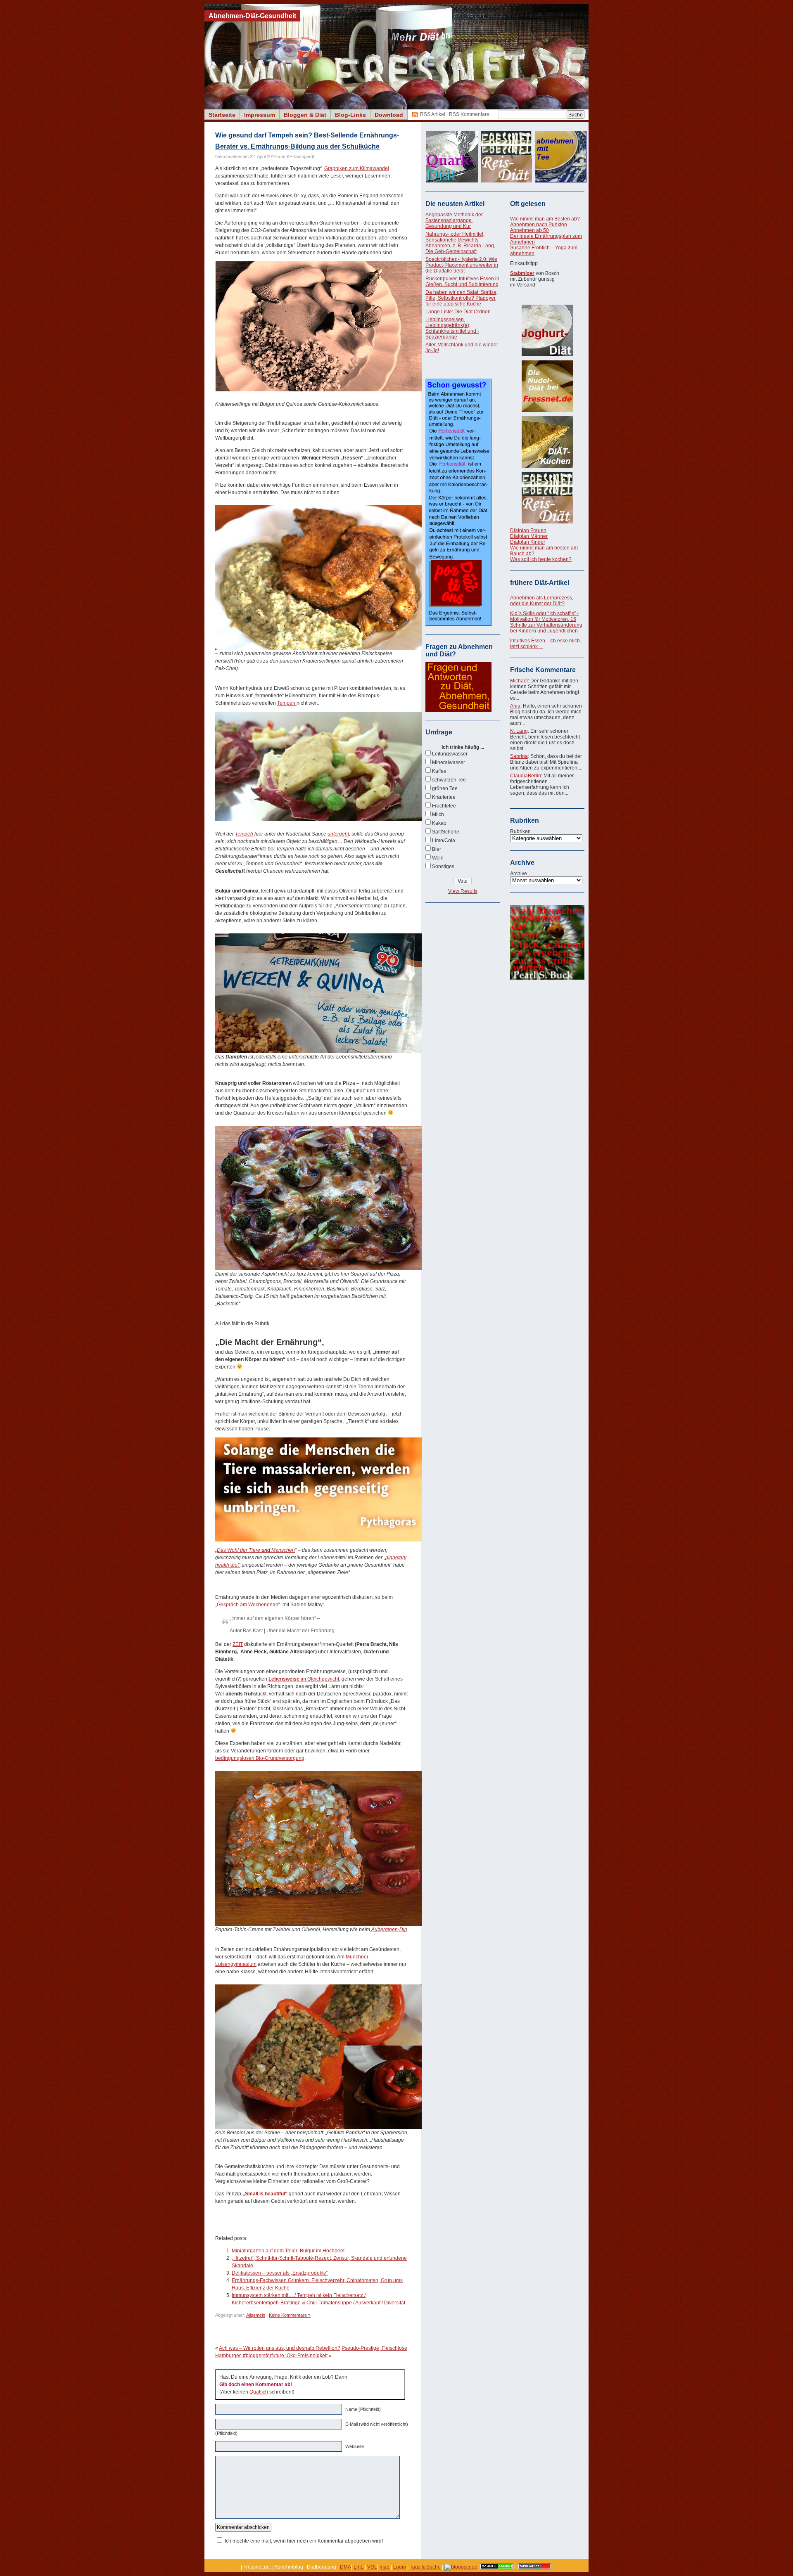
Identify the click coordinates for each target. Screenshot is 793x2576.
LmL (359, 2567)
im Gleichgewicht (304, 1679)
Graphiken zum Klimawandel (357, 168)
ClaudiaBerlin (526, 776)
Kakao (439, 823)
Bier (437, 849)
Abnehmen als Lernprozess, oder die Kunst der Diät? (542, 601)
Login (400, 2567)
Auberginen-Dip (389, 1930)
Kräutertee (444, 797)
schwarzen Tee (449, 780)
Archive (519, 874)
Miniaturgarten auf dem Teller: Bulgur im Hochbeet (288, 2251)
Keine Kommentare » (290, 2315)
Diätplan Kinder (528, 542)
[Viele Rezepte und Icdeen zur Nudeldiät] (547, 386)
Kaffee (439, 771)
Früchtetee (444, 806)
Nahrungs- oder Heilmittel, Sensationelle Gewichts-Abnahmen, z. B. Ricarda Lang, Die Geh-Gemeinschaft (460, 243)
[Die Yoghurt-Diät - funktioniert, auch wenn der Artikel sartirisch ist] (547, 330)
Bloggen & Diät (305, 115)
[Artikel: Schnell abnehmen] (496, 2567)
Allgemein (256, 2315)
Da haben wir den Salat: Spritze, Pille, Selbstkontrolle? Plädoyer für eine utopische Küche (462, 298)
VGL (372, 2567)
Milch (438, 814)
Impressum (260, 115)
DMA (345, 2567)
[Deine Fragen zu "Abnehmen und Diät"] (458, 710)
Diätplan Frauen (528, 530)
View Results (463, 891)
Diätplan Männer (529, 536)
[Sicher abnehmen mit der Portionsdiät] (458, 625)
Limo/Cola (444, 841)
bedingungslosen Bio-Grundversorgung (260, 1758)
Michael (519, 681)
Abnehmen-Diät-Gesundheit (252, 16)
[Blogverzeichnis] (461, 2567)
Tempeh (287, 703)
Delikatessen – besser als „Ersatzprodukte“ (280, 2273)
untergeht (338, 834)
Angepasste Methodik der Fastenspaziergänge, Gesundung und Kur (454, 220)
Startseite (222, 115)
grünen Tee (445, 788)
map (385, 2567)
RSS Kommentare (469, 114)
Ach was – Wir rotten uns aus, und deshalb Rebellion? (280, 2348)
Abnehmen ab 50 (529, 230)
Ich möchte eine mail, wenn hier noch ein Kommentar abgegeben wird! (304, 2541)
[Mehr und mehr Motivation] (547, 978)
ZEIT (238, 1644)
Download (389, 115)
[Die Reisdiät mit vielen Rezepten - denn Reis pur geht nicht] (547, 498)
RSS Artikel (433, 114)
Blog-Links (350, 115)
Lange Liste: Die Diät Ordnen (458, 312)
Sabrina (519, 756)
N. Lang (519, 731)
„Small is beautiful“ (265, 2194)
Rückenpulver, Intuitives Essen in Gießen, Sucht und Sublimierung (462, 282)
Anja (515, 706)
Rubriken (520, 831)
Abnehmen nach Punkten (539, 225)
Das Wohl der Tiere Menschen (256, 1550)
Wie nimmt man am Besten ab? (545, 219)
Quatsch (259, 2392)
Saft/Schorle (446, 832)
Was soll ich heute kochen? (541, 559)
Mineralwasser (449, 762)
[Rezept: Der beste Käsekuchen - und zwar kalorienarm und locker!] (547, 442)
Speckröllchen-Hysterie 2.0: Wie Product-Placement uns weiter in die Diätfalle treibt (462, 265)
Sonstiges (443, 867)
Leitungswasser (450, 754)
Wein (438, 858)
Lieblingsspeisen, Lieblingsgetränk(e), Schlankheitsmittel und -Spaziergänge (452, 328)
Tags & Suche (425, 2567)
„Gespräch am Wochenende (247, 1605)
